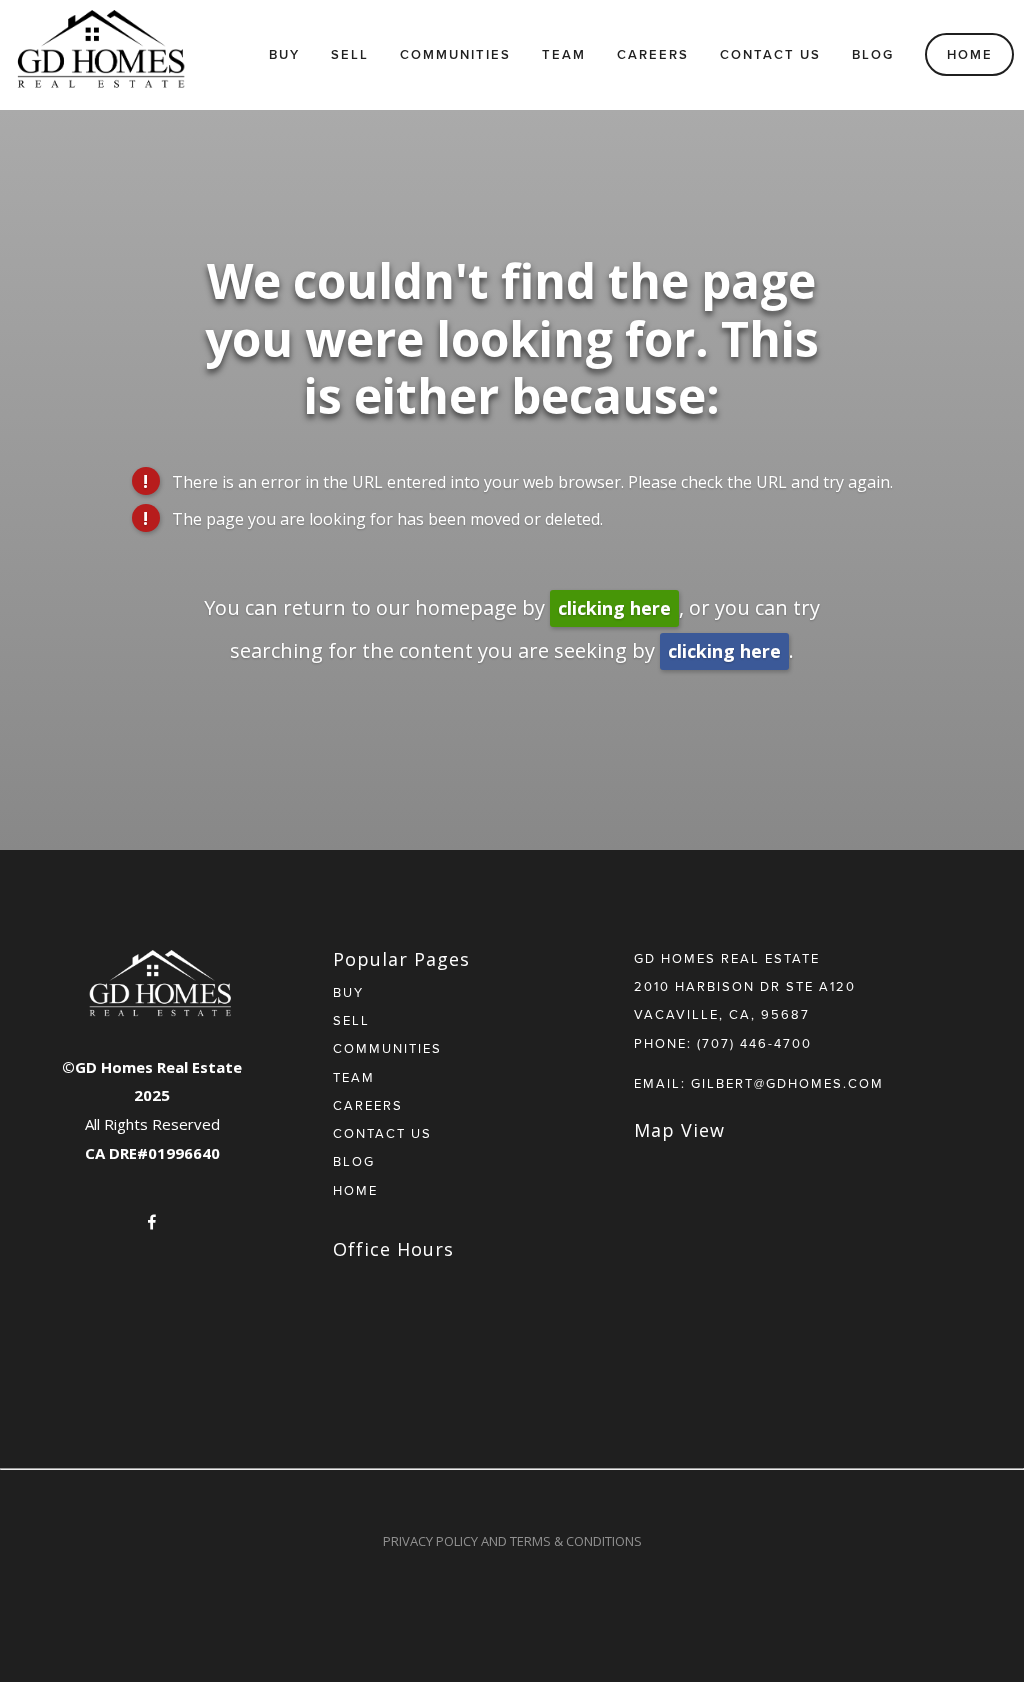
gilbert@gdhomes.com (787, 1083)
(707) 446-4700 (754, 1043)
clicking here (614, 608)
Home (970, 54)
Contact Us (770, 54)
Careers (653, 54)
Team (564, 54)
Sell (350, 54)
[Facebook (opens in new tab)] (152, 1222)
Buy (284, 54)
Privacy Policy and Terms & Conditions (512, 1541)
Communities (455, 54)
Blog (873, 54)
